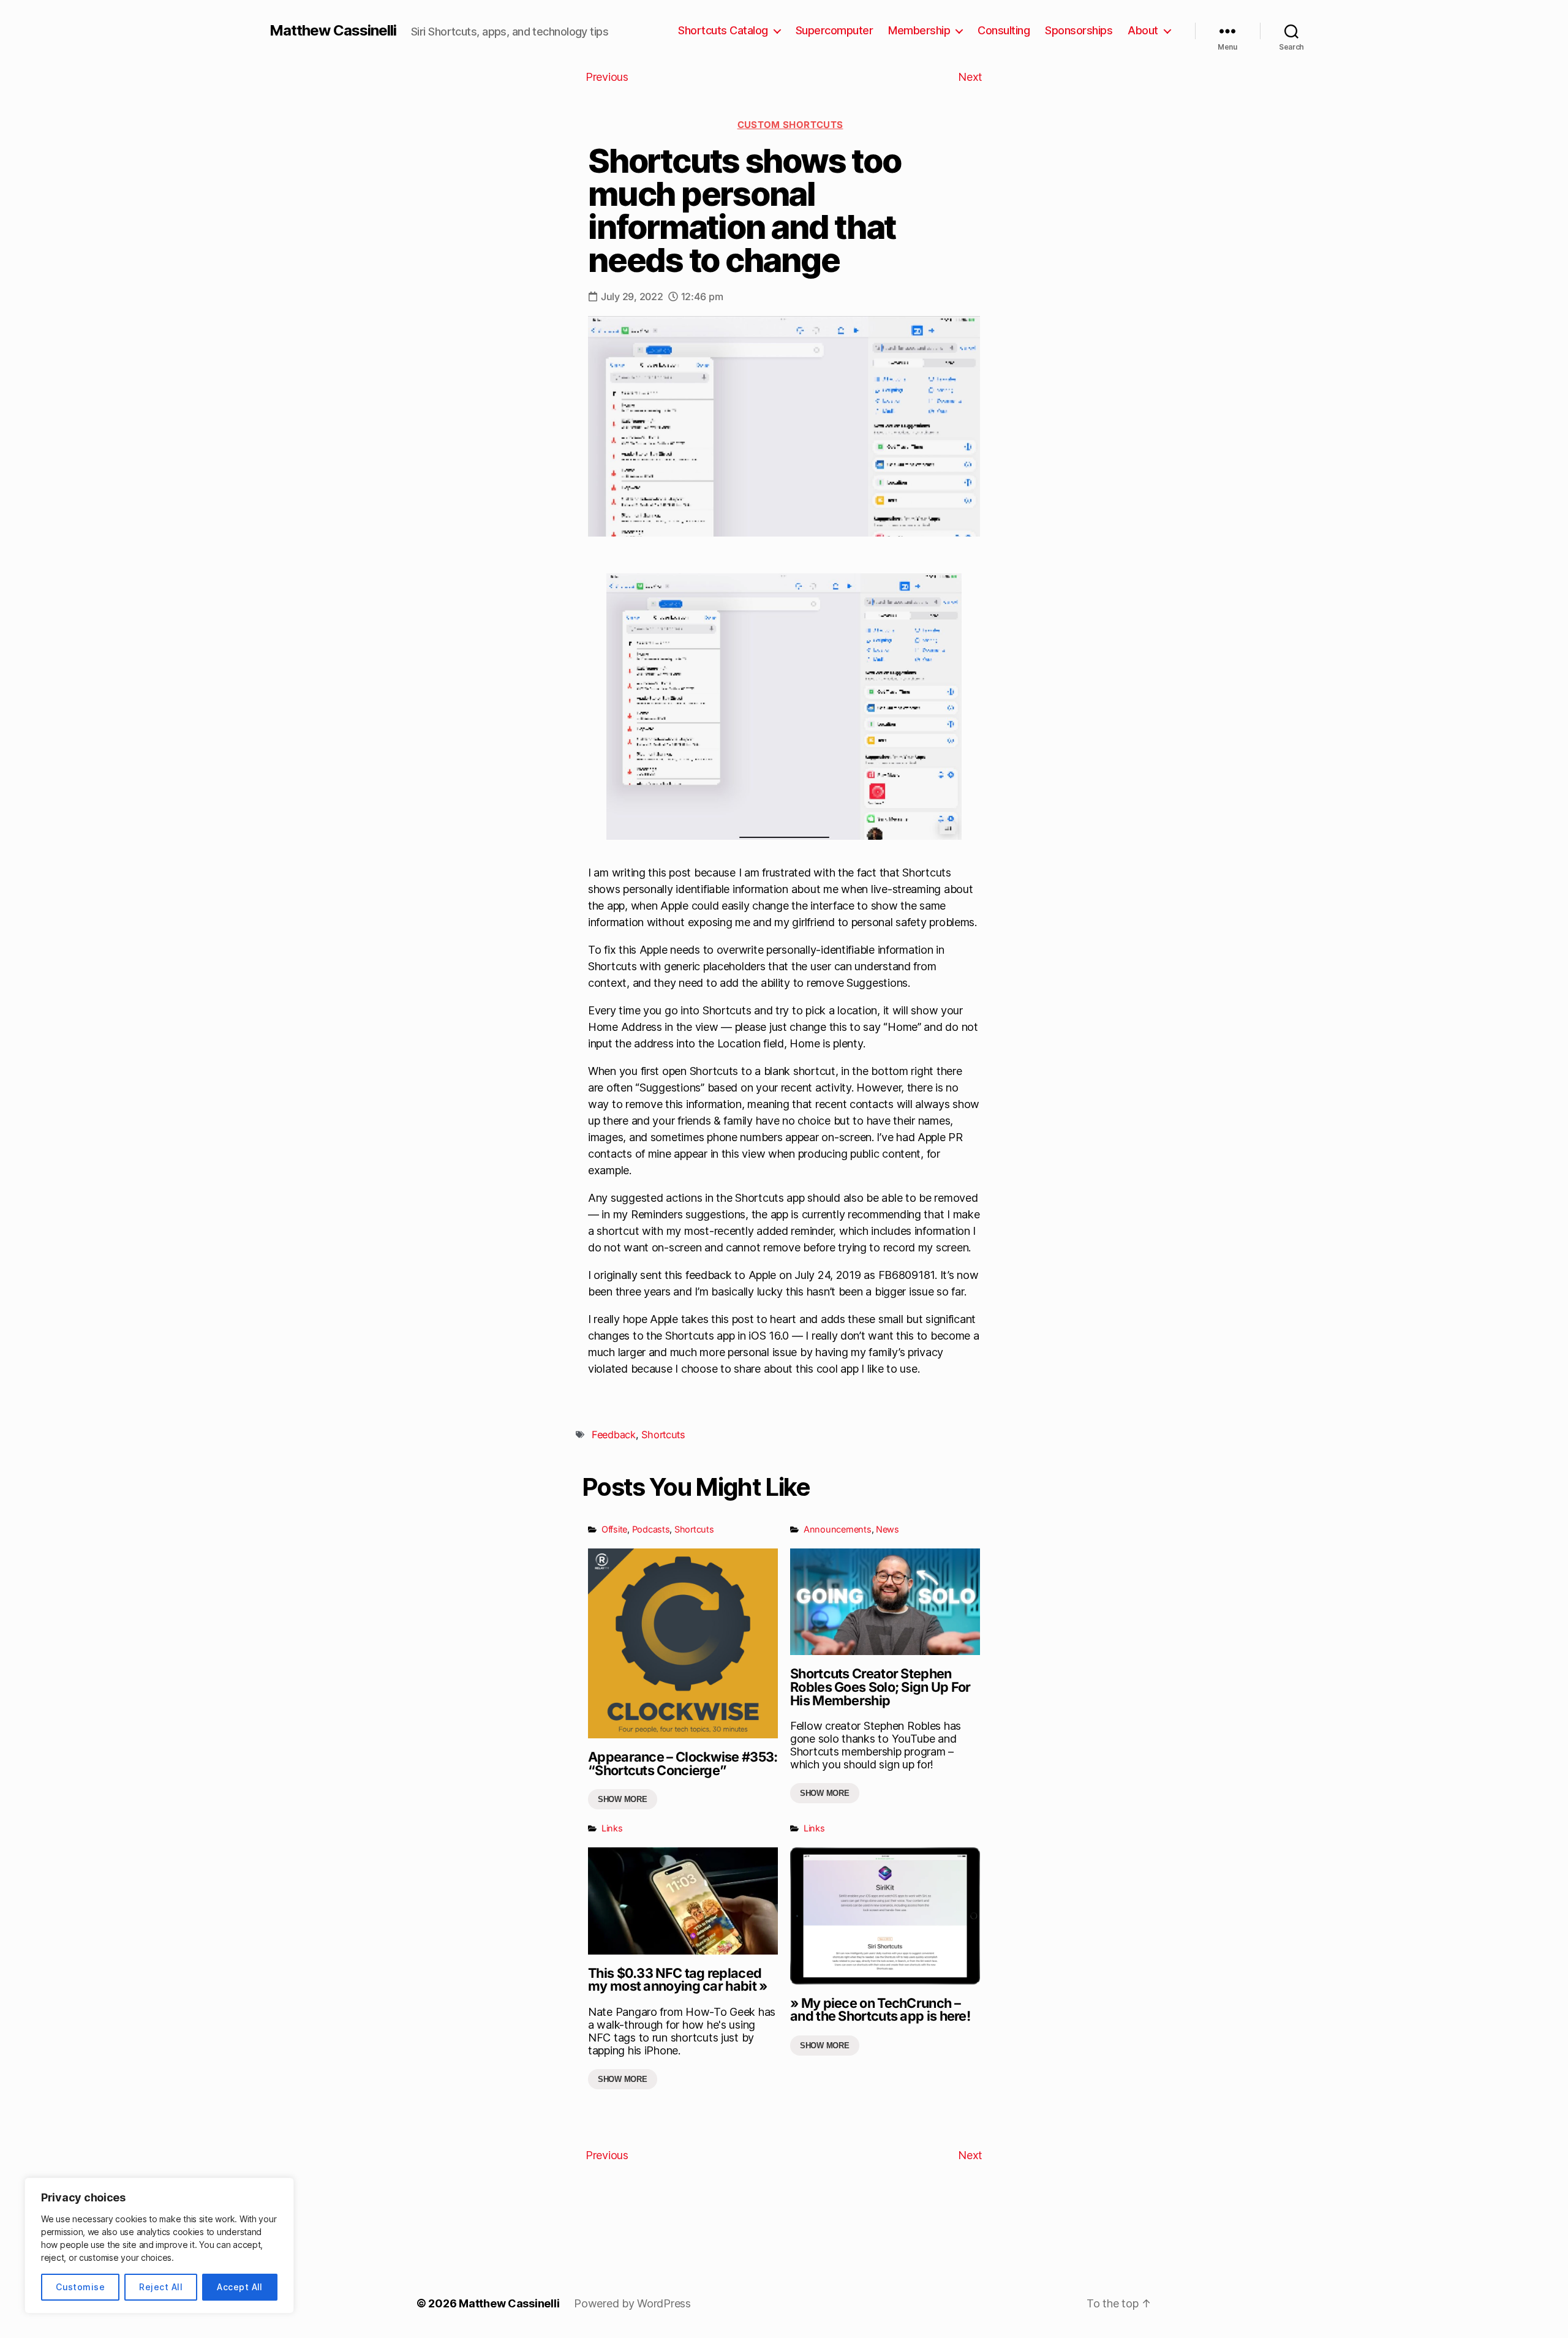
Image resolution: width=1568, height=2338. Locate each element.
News (888, 1529)
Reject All (161, 2287)
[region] (159, 2246)
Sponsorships (1079, 30)
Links (612, 1828)
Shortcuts (663, 1435)
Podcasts (651, 1529)
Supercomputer (835, 30)
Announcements (838, 1529)
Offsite (614, 1529)
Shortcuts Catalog (723, 30)
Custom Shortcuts (790, 125)
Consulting (1004, 30)
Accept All (240, 2287)
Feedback (614, 1435)
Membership (919, 30)
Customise (80, 2287)
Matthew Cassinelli (333, 31)
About (1143, 30)
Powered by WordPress (632, 2303)
